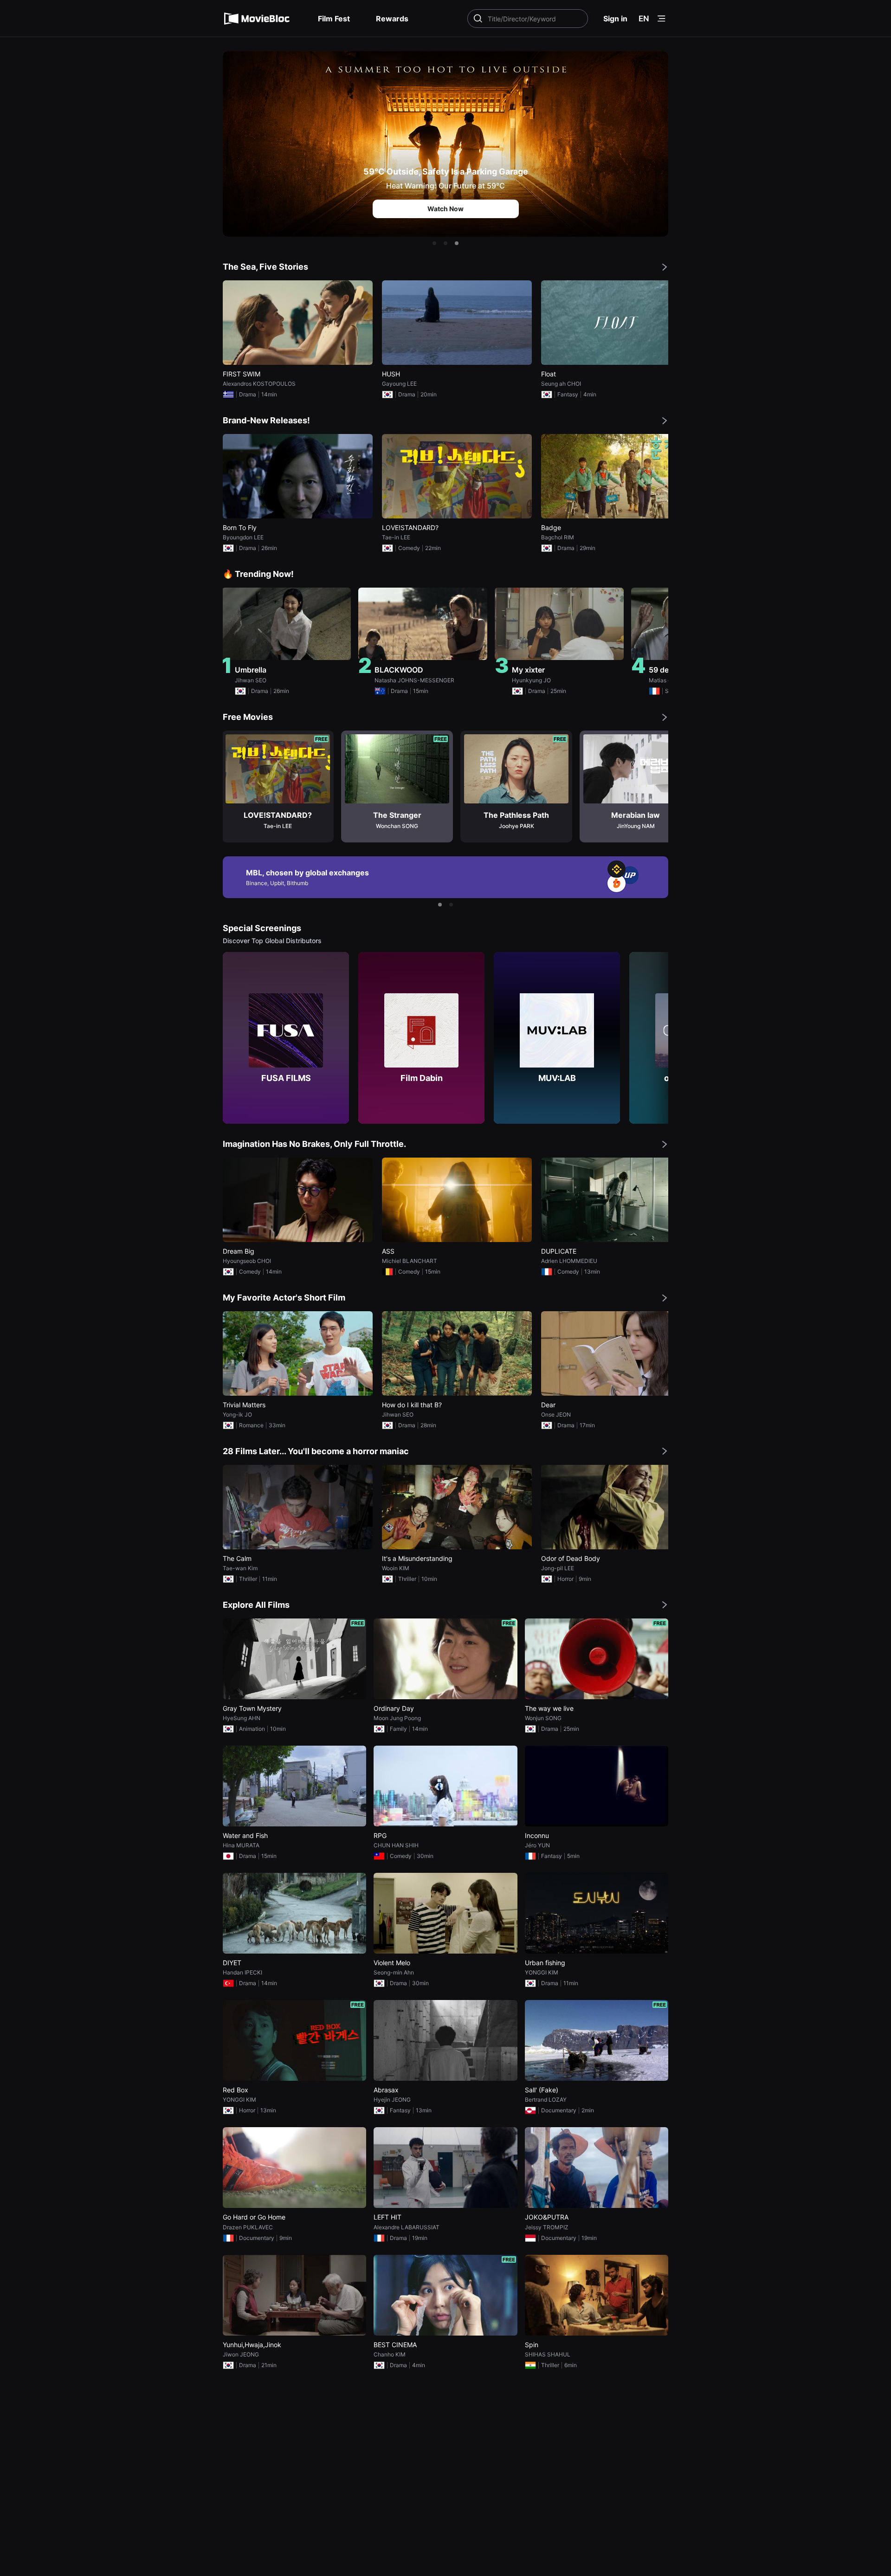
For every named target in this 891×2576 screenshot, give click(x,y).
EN (644, 19)
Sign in (615, 19)
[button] (434, 243)
